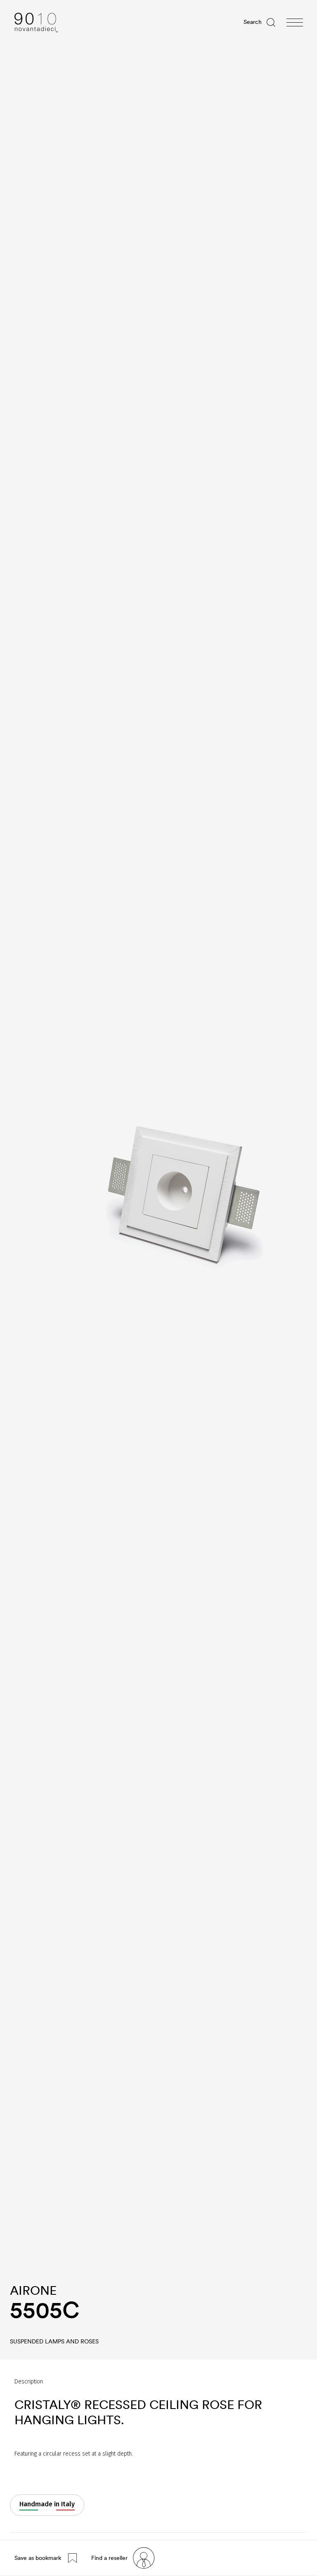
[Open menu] (295, 23)
